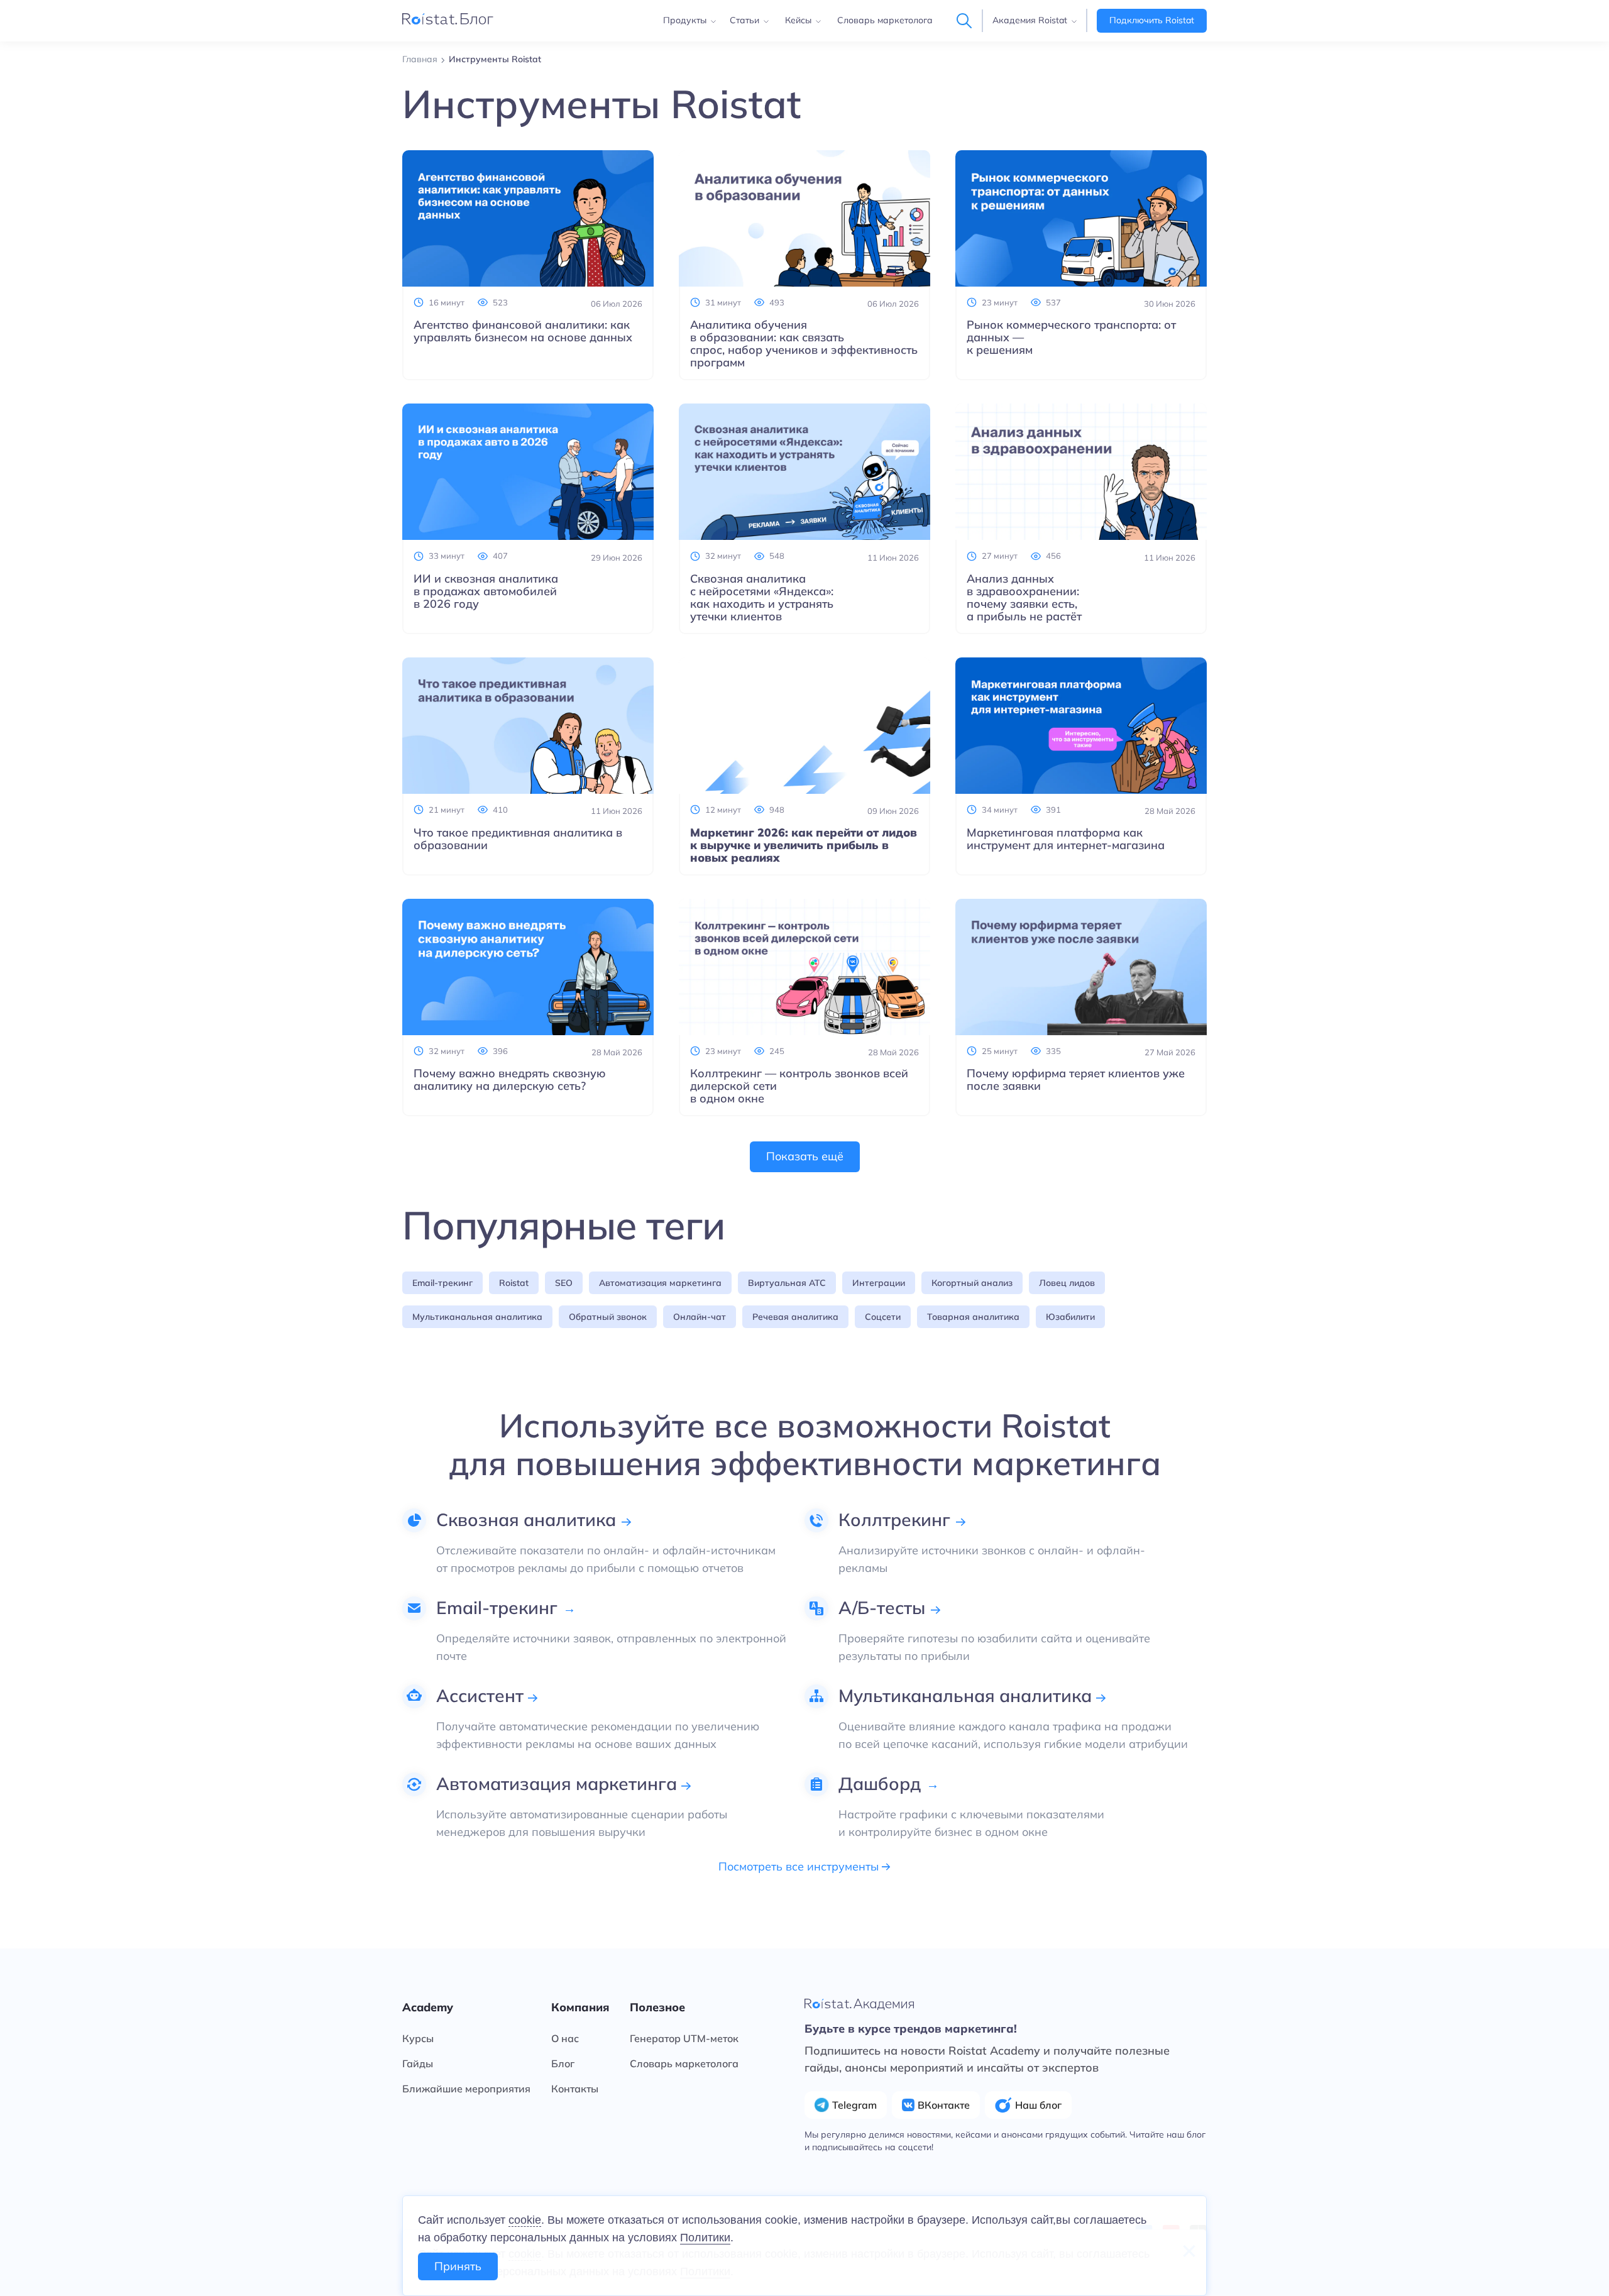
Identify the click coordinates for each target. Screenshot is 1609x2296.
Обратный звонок (608, 1317)
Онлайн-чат (700, 1317)
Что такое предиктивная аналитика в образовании (518, 839)
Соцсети (883, 1317)
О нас (565, 2038)
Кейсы (798, 20)
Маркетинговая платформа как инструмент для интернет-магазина (1066, 839)
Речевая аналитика (795, 1317)
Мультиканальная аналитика (477, 1317)
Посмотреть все (800, 1867)
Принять (458, 2266)
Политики (705, 2238)
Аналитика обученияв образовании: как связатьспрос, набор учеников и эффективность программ (804, 344)
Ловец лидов (1067, 1283)
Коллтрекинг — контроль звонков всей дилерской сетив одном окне (799, 1086)
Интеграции (879, 1283)
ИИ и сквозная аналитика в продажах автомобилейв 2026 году (486, 591)
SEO (564, 1283)
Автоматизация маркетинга (660, 1283)
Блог (563, 2063)
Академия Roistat (1030, 20)
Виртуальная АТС (787, 1283)
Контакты (575, 2089)
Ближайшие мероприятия (466, 2089)
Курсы (418, 2038)
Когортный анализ (972, 1283)
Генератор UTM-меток (684, 2038)
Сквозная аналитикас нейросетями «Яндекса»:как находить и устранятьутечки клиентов (762, 598)
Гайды (418, 2063)
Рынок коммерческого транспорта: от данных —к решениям (1071, 338)
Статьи (744, 20)
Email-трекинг (442, 1283)
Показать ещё (805, 1156)
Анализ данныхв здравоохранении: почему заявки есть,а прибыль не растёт (1024, 598)
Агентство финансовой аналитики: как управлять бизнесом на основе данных (523, 331)
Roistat (514, 1283)
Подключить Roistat (1152, 20)
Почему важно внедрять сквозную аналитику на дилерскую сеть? (510, 1080)
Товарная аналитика (973, 1317)
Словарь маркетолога (885, 20)
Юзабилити (1070, 1317)
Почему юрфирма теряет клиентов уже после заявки (1076, 1080)
